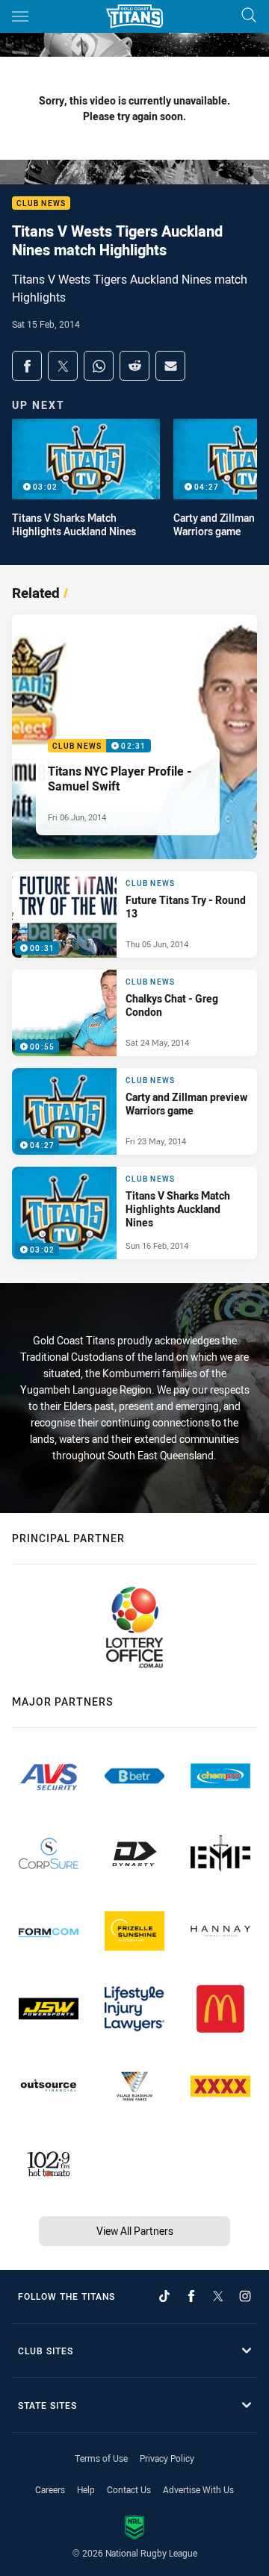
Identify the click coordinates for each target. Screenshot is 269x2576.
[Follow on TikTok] (164, 2296)
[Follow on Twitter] (218, 2296)
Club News (41, 203)
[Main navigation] (20, 16)
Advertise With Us (198, 2489)
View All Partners (135, 2231)
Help (86, 2489)
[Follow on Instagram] (245, 2296)
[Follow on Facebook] (191, 2296)
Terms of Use (101, 2458)
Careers (50, 2489)
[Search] (249, 16)
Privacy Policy (167, 2458)
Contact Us (129, 2489)
